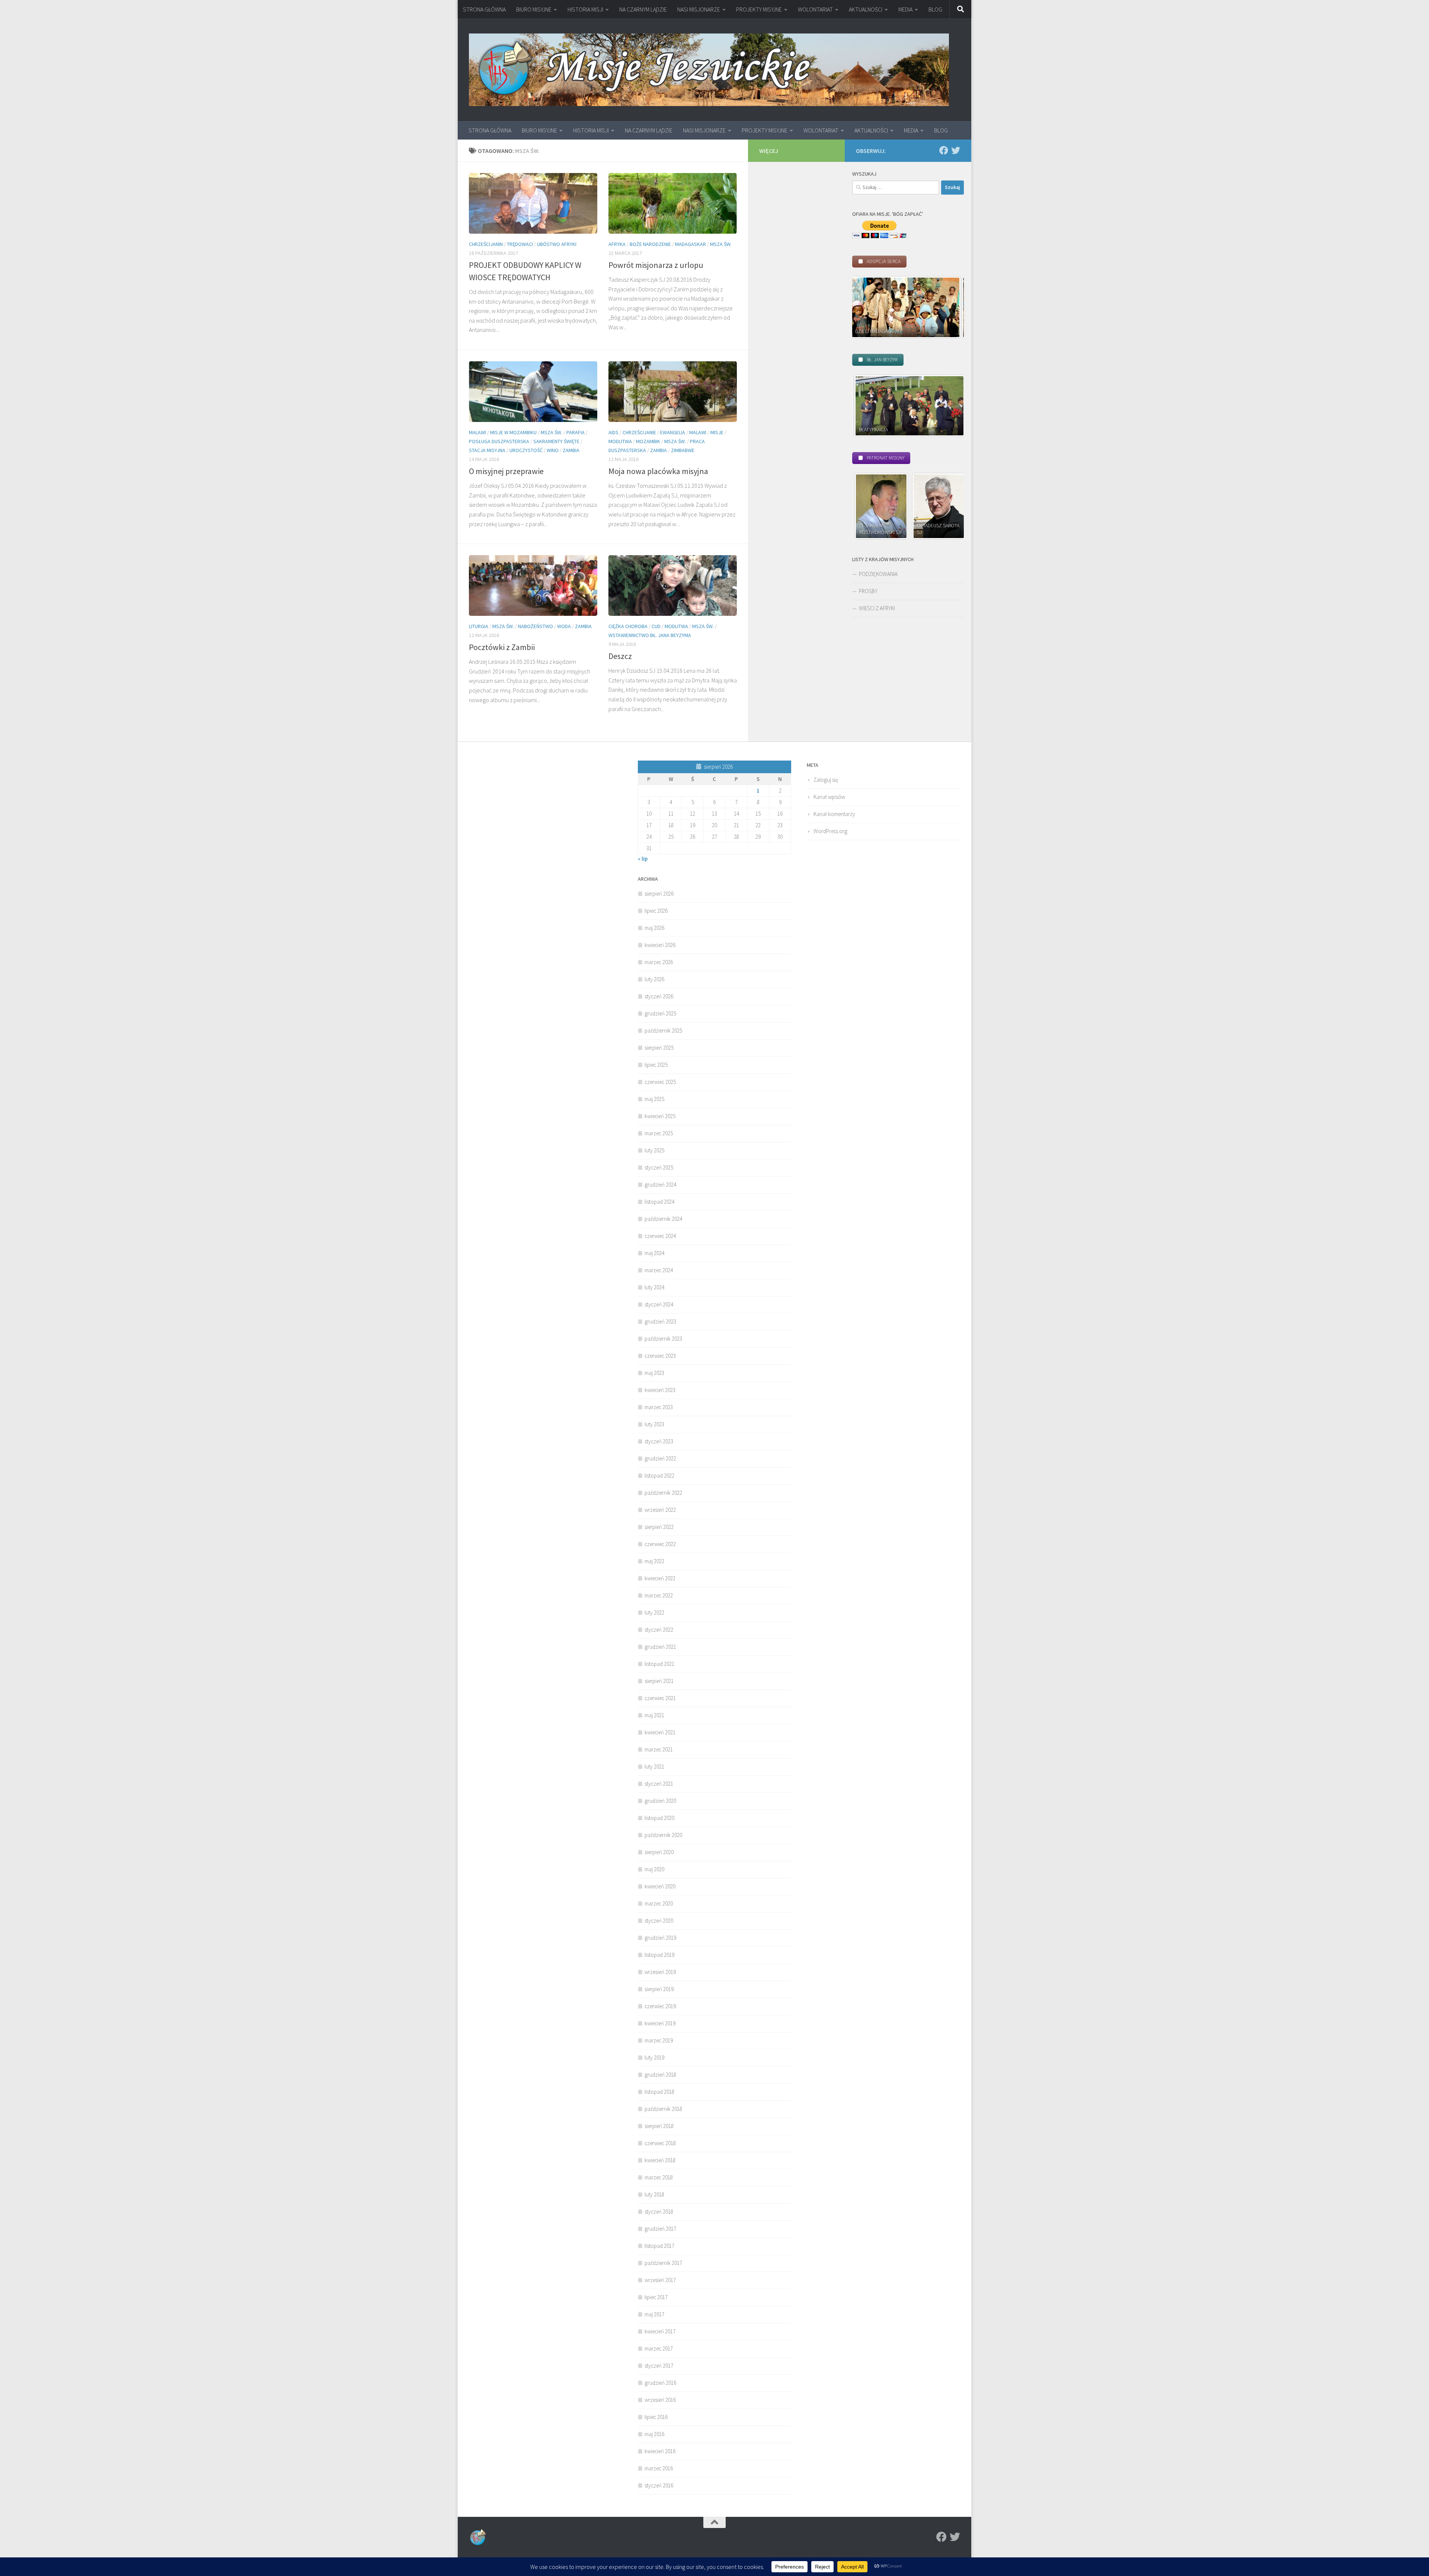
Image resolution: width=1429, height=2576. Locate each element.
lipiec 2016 (656, 2417)
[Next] (948, 307)
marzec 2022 (659, 1595)
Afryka (617, 244)
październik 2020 (663, 1835)
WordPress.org (830, 831)
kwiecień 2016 (660, 2451)
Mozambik (648, 441)
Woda (564, 626)
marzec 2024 (659, 1270)
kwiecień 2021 (660, 1732)
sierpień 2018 (659, 2126)
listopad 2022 (659, 1476)
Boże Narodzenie (650, 244)
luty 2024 (654, 1287)
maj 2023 (654, 1373)
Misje (717, 432)
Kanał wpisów (829, 797)
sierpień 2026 (659, 894)
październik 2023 (663, 1339)
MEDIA (905, 9)
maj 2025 (654, 1099)
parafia (576, 432)
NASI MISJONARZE (699, 9)
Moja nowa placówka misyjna (658, 471)
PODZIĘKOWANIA (878, 574)
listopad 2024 (659, 1202)
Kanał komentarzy (834, 814)
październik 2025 (663, 1031)
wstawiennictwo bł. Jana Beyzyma (650, 635)
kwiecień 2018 (660, 2160)
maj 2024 (654, 1253)
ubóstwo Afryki (557, 244)
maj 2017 (654, 2314)
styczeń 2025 (659, 1167)
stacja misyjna (487, 450)
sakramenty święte (556, 441)
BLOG (935, 9)
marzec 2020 (659, 1903)
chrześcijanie (639, 432)
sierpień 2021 (659, 1681)
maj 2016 (654, 2434)
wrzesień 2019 (660, 1972)
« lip (643, 859)
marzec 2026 (659, 962)
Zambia (571, 450)
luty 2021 (654, 1767)
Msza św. (721, 244)
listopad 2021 (659, 1664)
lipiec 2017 (656, 2297)
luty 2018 (654, 2194)
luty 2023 (654, 1424)
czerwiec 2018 (660, 2143)
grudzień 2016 (660, 2383)
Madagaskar (690, 244)
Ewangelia (673, 432)
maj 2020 (654, 1869)
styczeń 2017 (659, 2366)
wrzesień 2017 (660, 2280)
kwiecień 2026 (660, 945)
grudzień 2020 (660, 1801)
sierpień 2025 (659, 1048)
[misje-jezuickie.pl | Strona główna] (709, 70)
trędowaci (520, 244)
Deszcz (620, 656)
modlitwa (620, 441)
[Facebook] (944, 150)
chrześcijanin (486, 244)
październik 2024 (663, 1219)
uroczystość (526, 450)
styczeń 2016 (659, 2485)
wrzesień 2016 (660, 2400)
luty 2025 (654, 1150)
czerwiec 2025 (660, 1082)
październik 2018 (663, 2109)
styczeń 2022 (659, 1630)
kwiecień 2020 (660, 1886)
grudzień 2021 (660, 1647)
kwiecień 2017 (660, 2331)
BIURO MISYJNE (534, 9)
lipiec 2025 (656, 1065)
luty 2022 (654, 1612)
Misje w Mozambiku (513, 432)
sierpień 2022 (659, 1527)
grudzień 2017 (660, 2229)
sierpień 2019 (659, 1989)
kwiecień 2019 (660, 2023)
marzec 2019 (659, 2040)
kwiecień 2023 (660, 1390)
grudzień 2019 (660, 1938)
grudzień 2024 (660, 1185)
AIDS (613, 432)
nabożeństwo (536, 626)
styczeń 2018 (659, 2212)
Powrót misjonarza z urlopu (656, 265)
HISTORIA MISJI (585, 9)
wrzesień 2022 (660, 1510)
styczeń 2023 (659, 1441)
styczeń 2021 (659, 1784)
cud (656, 626)
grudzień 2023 (660, 1321)
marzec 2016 (659, 2468)
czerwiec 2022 (660, 1544)
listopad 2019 (659, 1955)
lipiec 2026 (656, 911)
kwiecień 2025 (660, 1116)
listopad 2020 (659, 1818)
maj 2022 (654, 1561)
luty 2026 (654, 979)
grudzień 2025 (660, 1013)
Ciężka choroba (628, 626)
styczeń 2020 (659, 1921)
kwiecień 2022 (660, 1578)
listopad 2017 (659, 2246)
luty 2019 (654, 2057)
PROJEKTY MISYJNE (759, 9)
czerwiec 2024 (660, 1236)
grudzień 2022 (660, 1458)
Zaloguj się (826, 780)
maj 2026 (654, 928)
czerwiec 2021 (660, 1698)
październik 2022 (663, 1493)
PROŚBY (868, 591)
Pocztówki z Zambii (502, 647)
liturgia (479, 626)
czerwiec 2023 (660, 1356)
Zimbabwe (683, 450)
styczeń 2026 (659, 996)
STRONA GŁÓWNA (484, 9)
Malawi (477, 432)
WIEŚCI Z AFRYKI (877, 608)
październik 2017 (663, 2263)
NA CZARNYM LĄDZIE (643, 9)
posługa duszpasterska (499, 441)
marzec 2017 (659, 2348)
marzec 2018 (659, 2177)
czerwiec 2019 (660, 2006)
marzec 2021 (659, 1749)
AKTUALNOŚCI (866, 9)
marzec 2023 (659, 1407)
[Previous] (868, 506)
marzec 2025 (659, 1133)
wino (553, 450)
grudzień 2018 (660, 2075)
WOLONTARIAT (815, 9)
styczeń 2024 (659, 1304)
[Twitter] (956, 150)
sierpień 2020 (659, 1852)
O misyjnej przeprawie (506, 471)
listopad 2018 (659, 2092)
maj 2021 (654, 1715)
